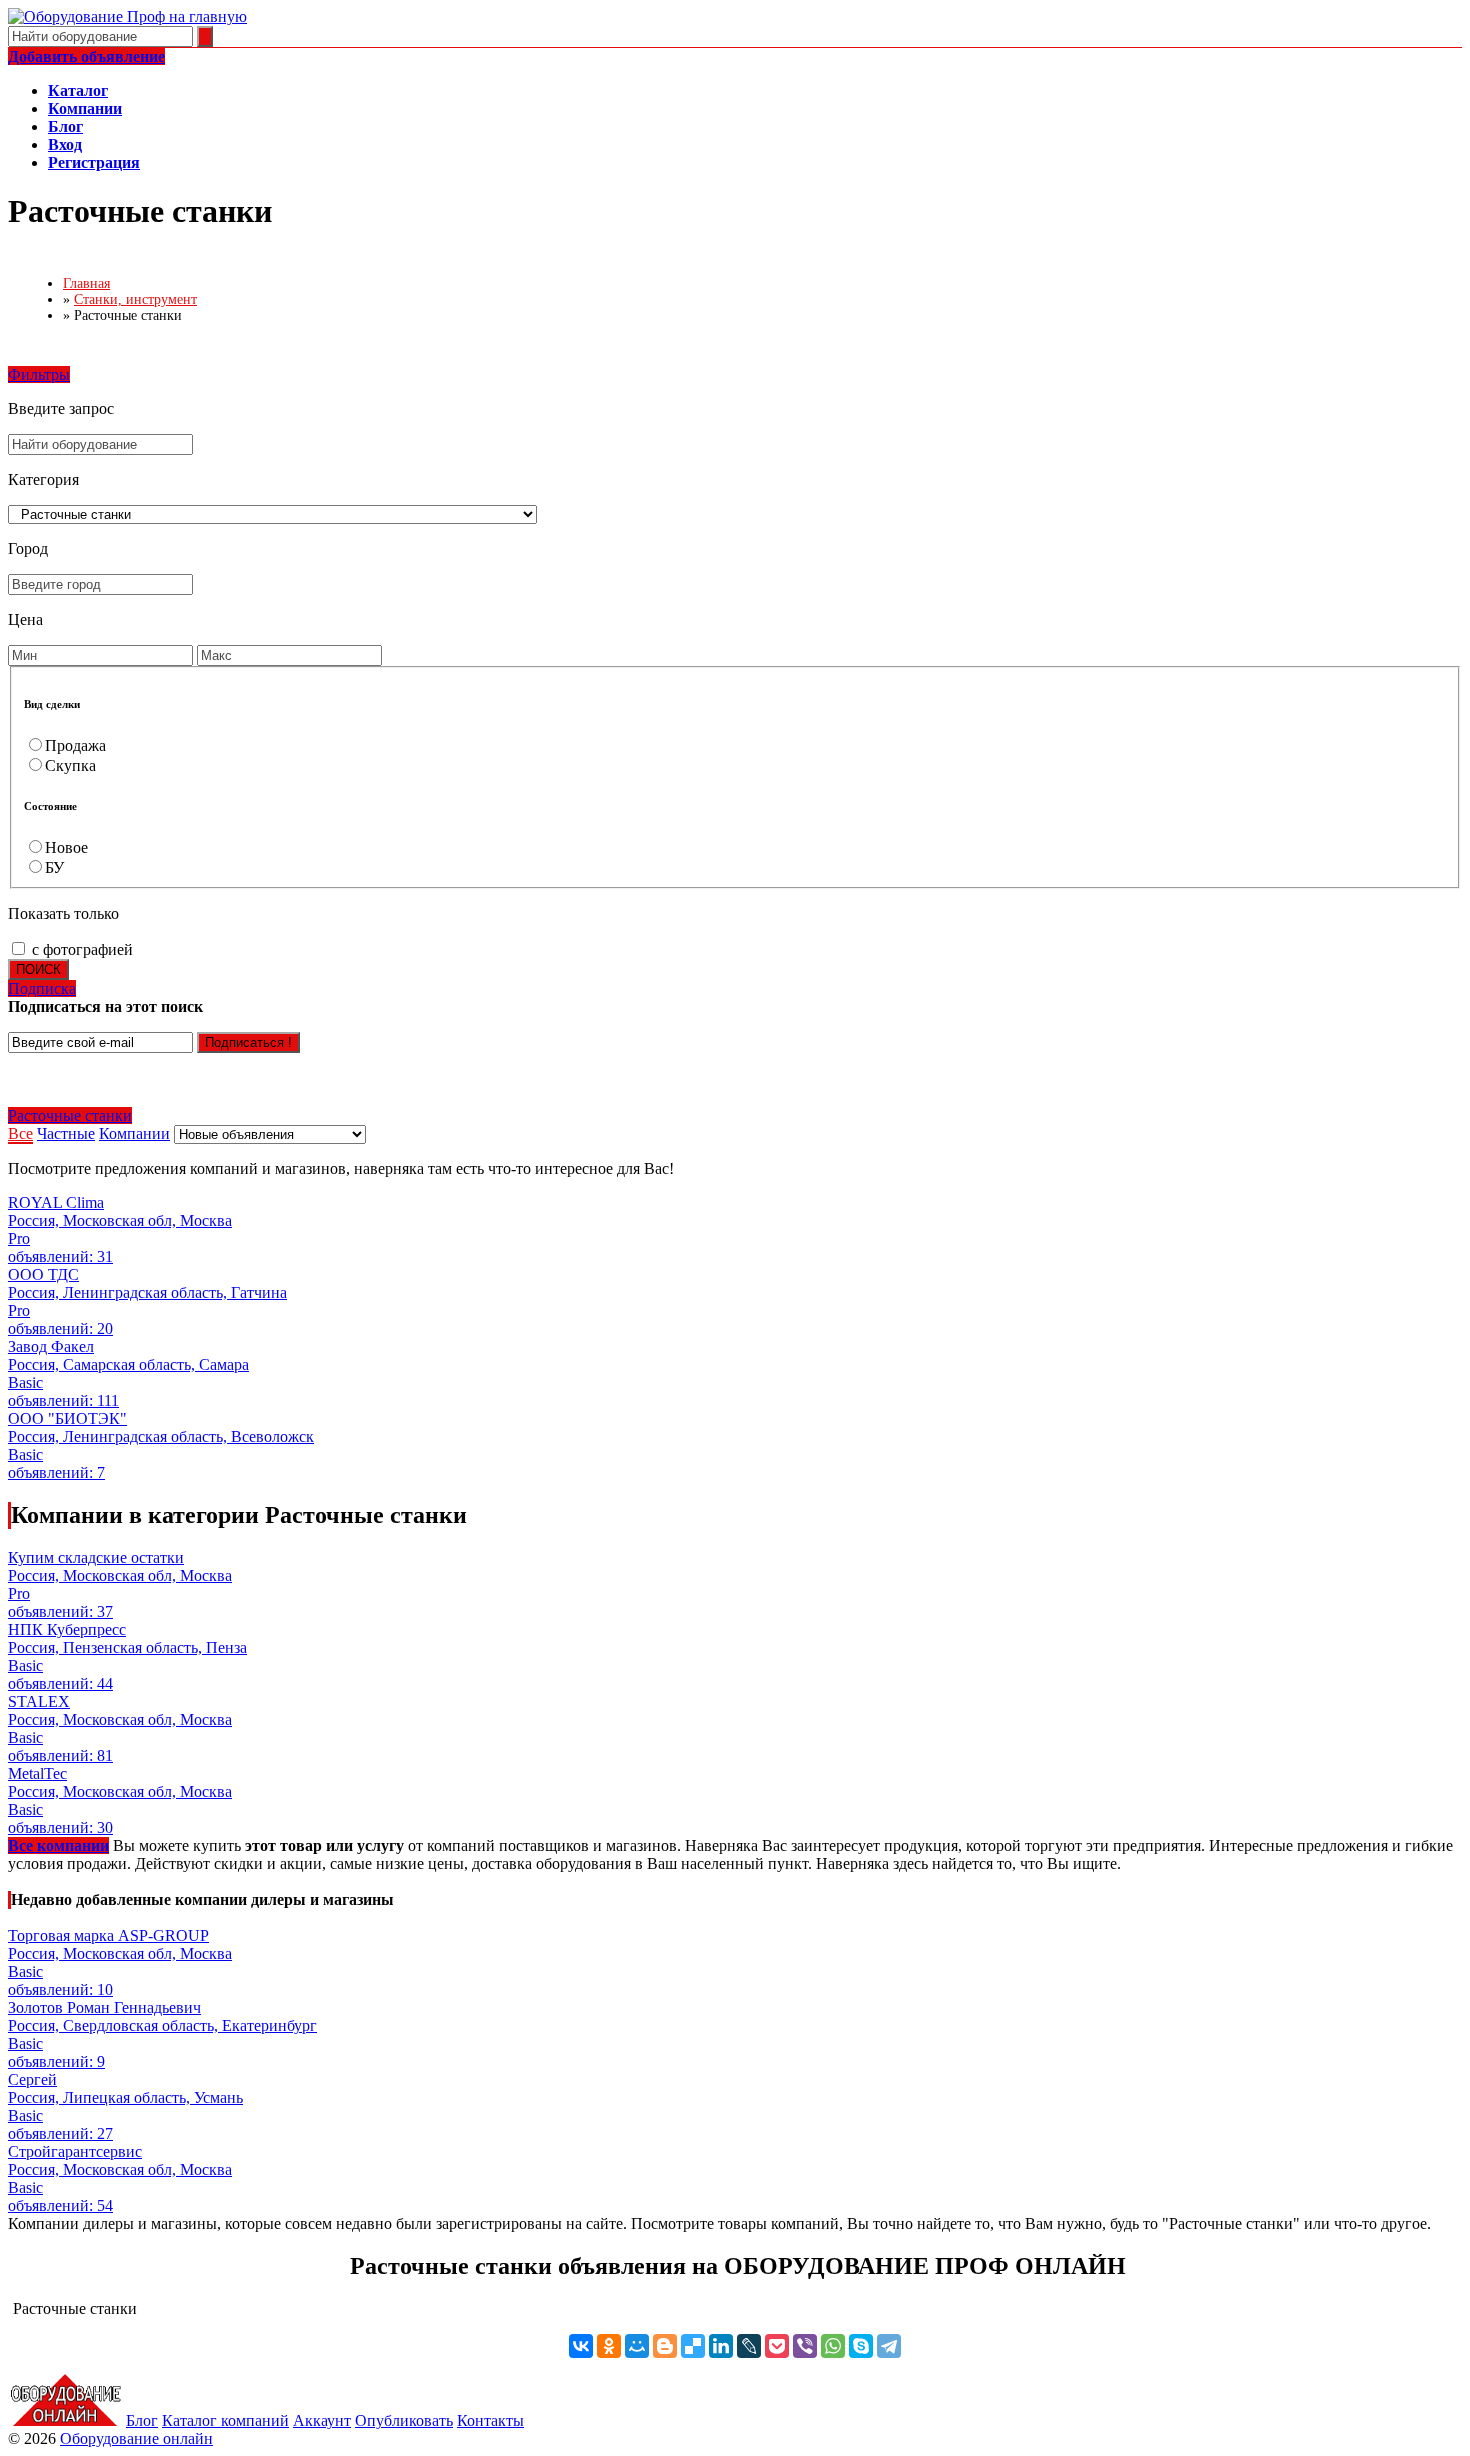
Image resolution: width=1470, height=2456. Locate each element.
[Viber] (805, 2346)
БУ (54, 867)
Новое (66, 847)
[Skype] (861, 2346)
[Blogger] (665, 2346)
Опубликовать (404, 2420)
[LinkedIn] (721, 2346)
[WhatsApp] (833, 2346)
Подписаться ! (248, 1042)
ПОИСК (38, 969)
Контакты (490, 2420)
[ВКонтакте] (581, 2346)
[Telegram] (889, 2346)
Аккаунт (322, 2420)
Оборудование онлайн (136, 2438)
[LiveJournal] (749, 2346)
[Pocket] (777, 2346)
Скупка (70, 765)
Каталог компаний (225, 2420)
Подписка (42, 988)
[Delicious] (693, 2346)
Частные (66, 1133)
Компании (134, 1133)
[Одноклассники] (609, 2346)
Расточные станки (70, 1115)
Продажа (75, 745)
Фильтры (39, 374)
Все (20, 1133)
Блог (142, 2420)
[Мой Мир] (637, 2346)
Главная (86, 283)
